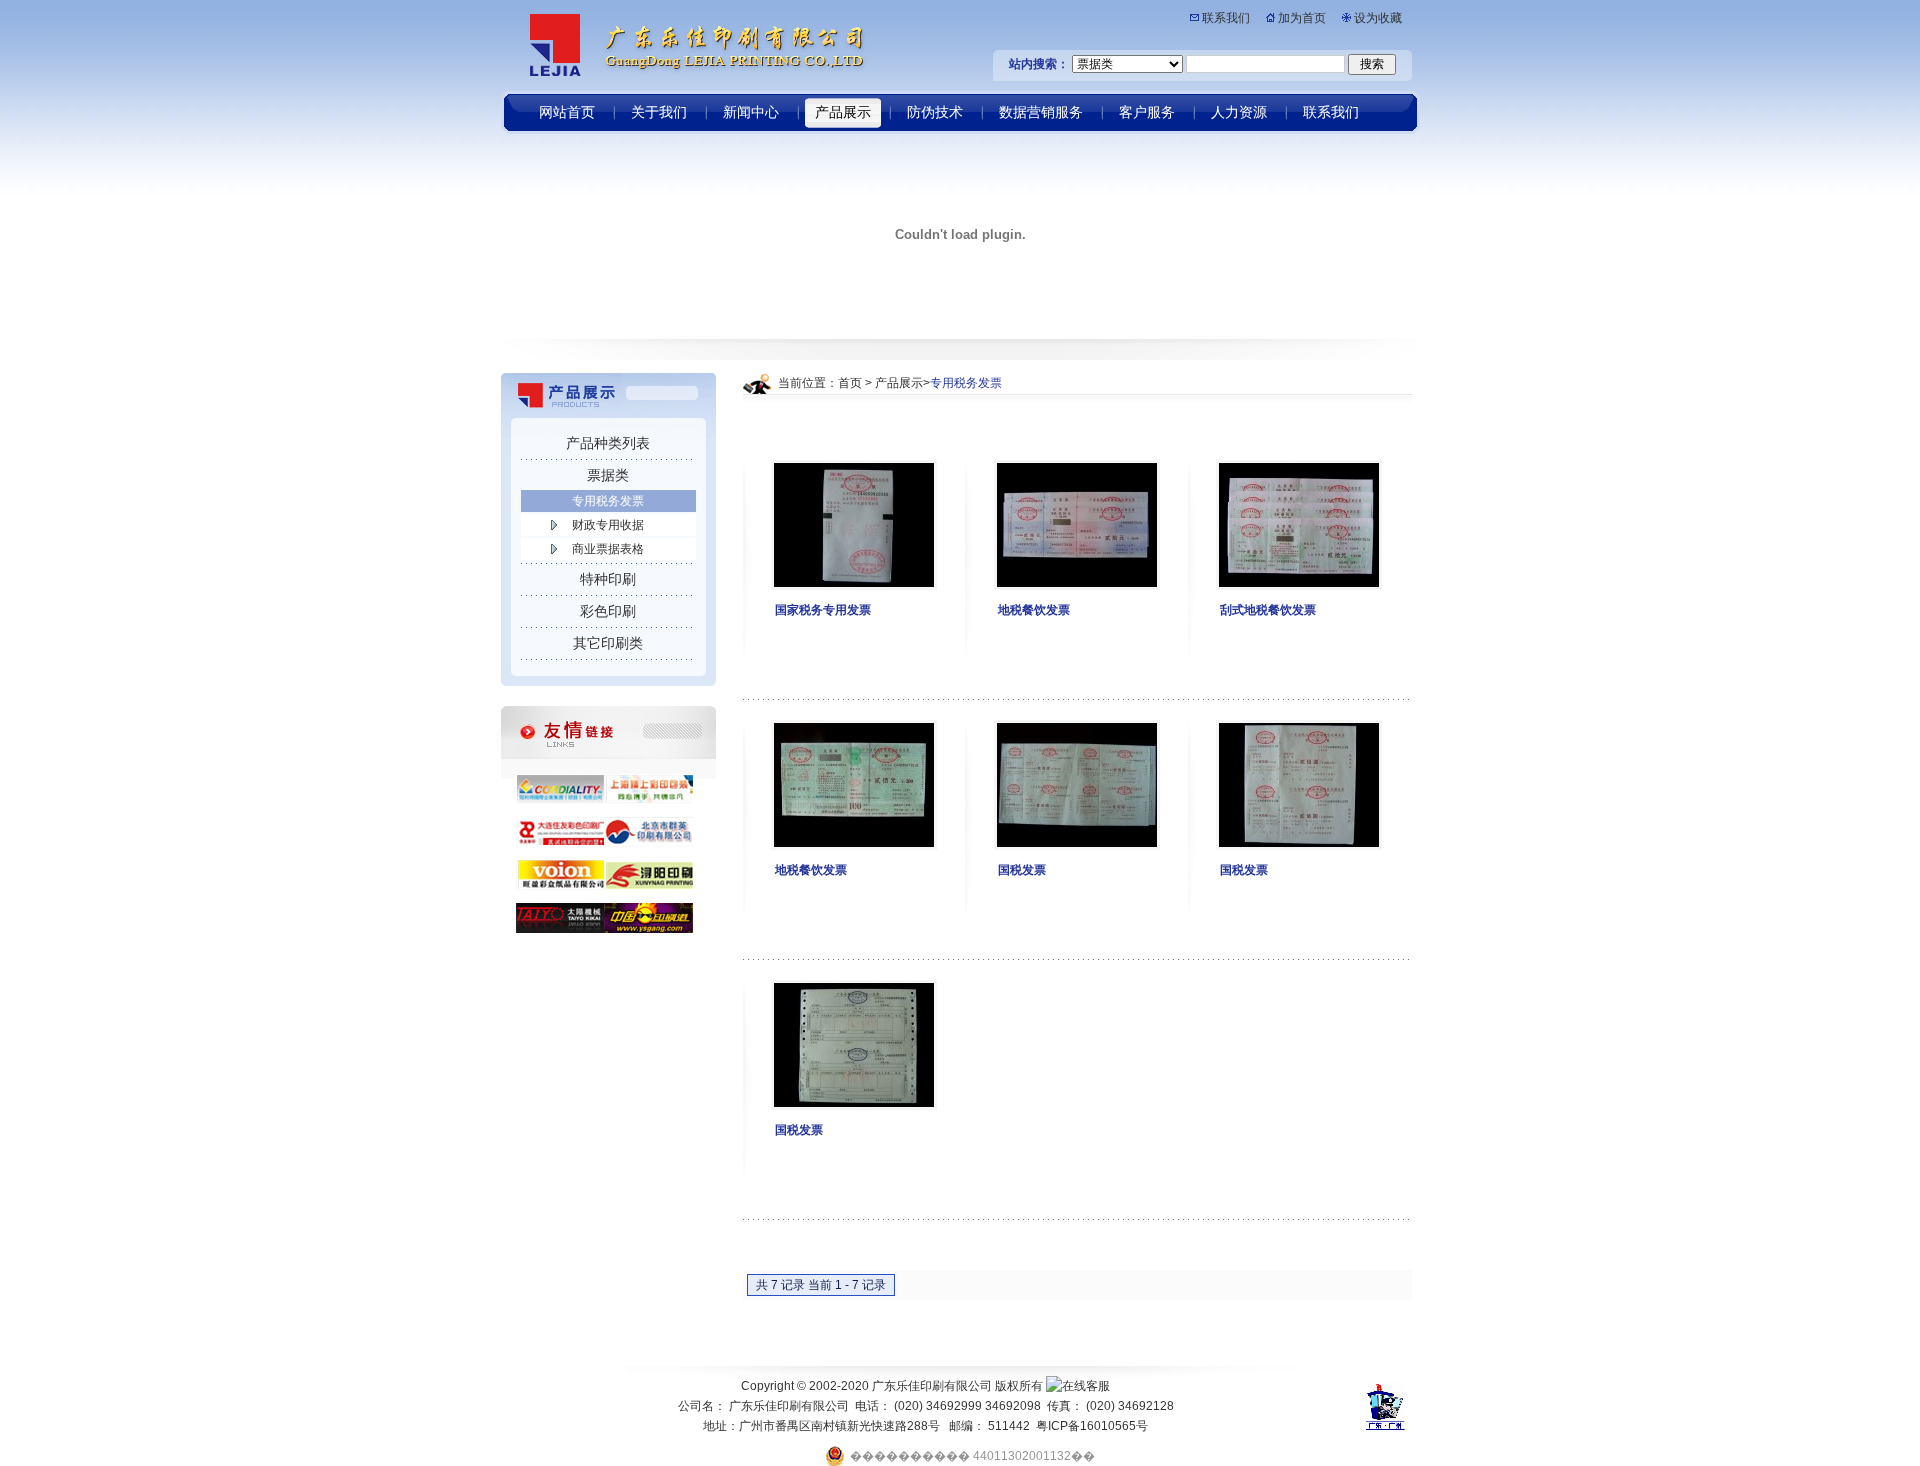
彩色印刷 (608, 611)
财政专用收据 (608, 525)
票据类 (608, 475)
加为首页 (1302, 18)
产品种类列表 (608, 443)
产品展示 (899, 383)
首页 (850, 383)
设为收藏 (1378, 18)
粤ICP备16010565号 (1092, 1426)
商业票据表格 (608, 549)
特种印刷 (608, 579)
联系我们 (1226, 18)
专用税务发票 (608, 501)
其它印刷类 (608, 643)
